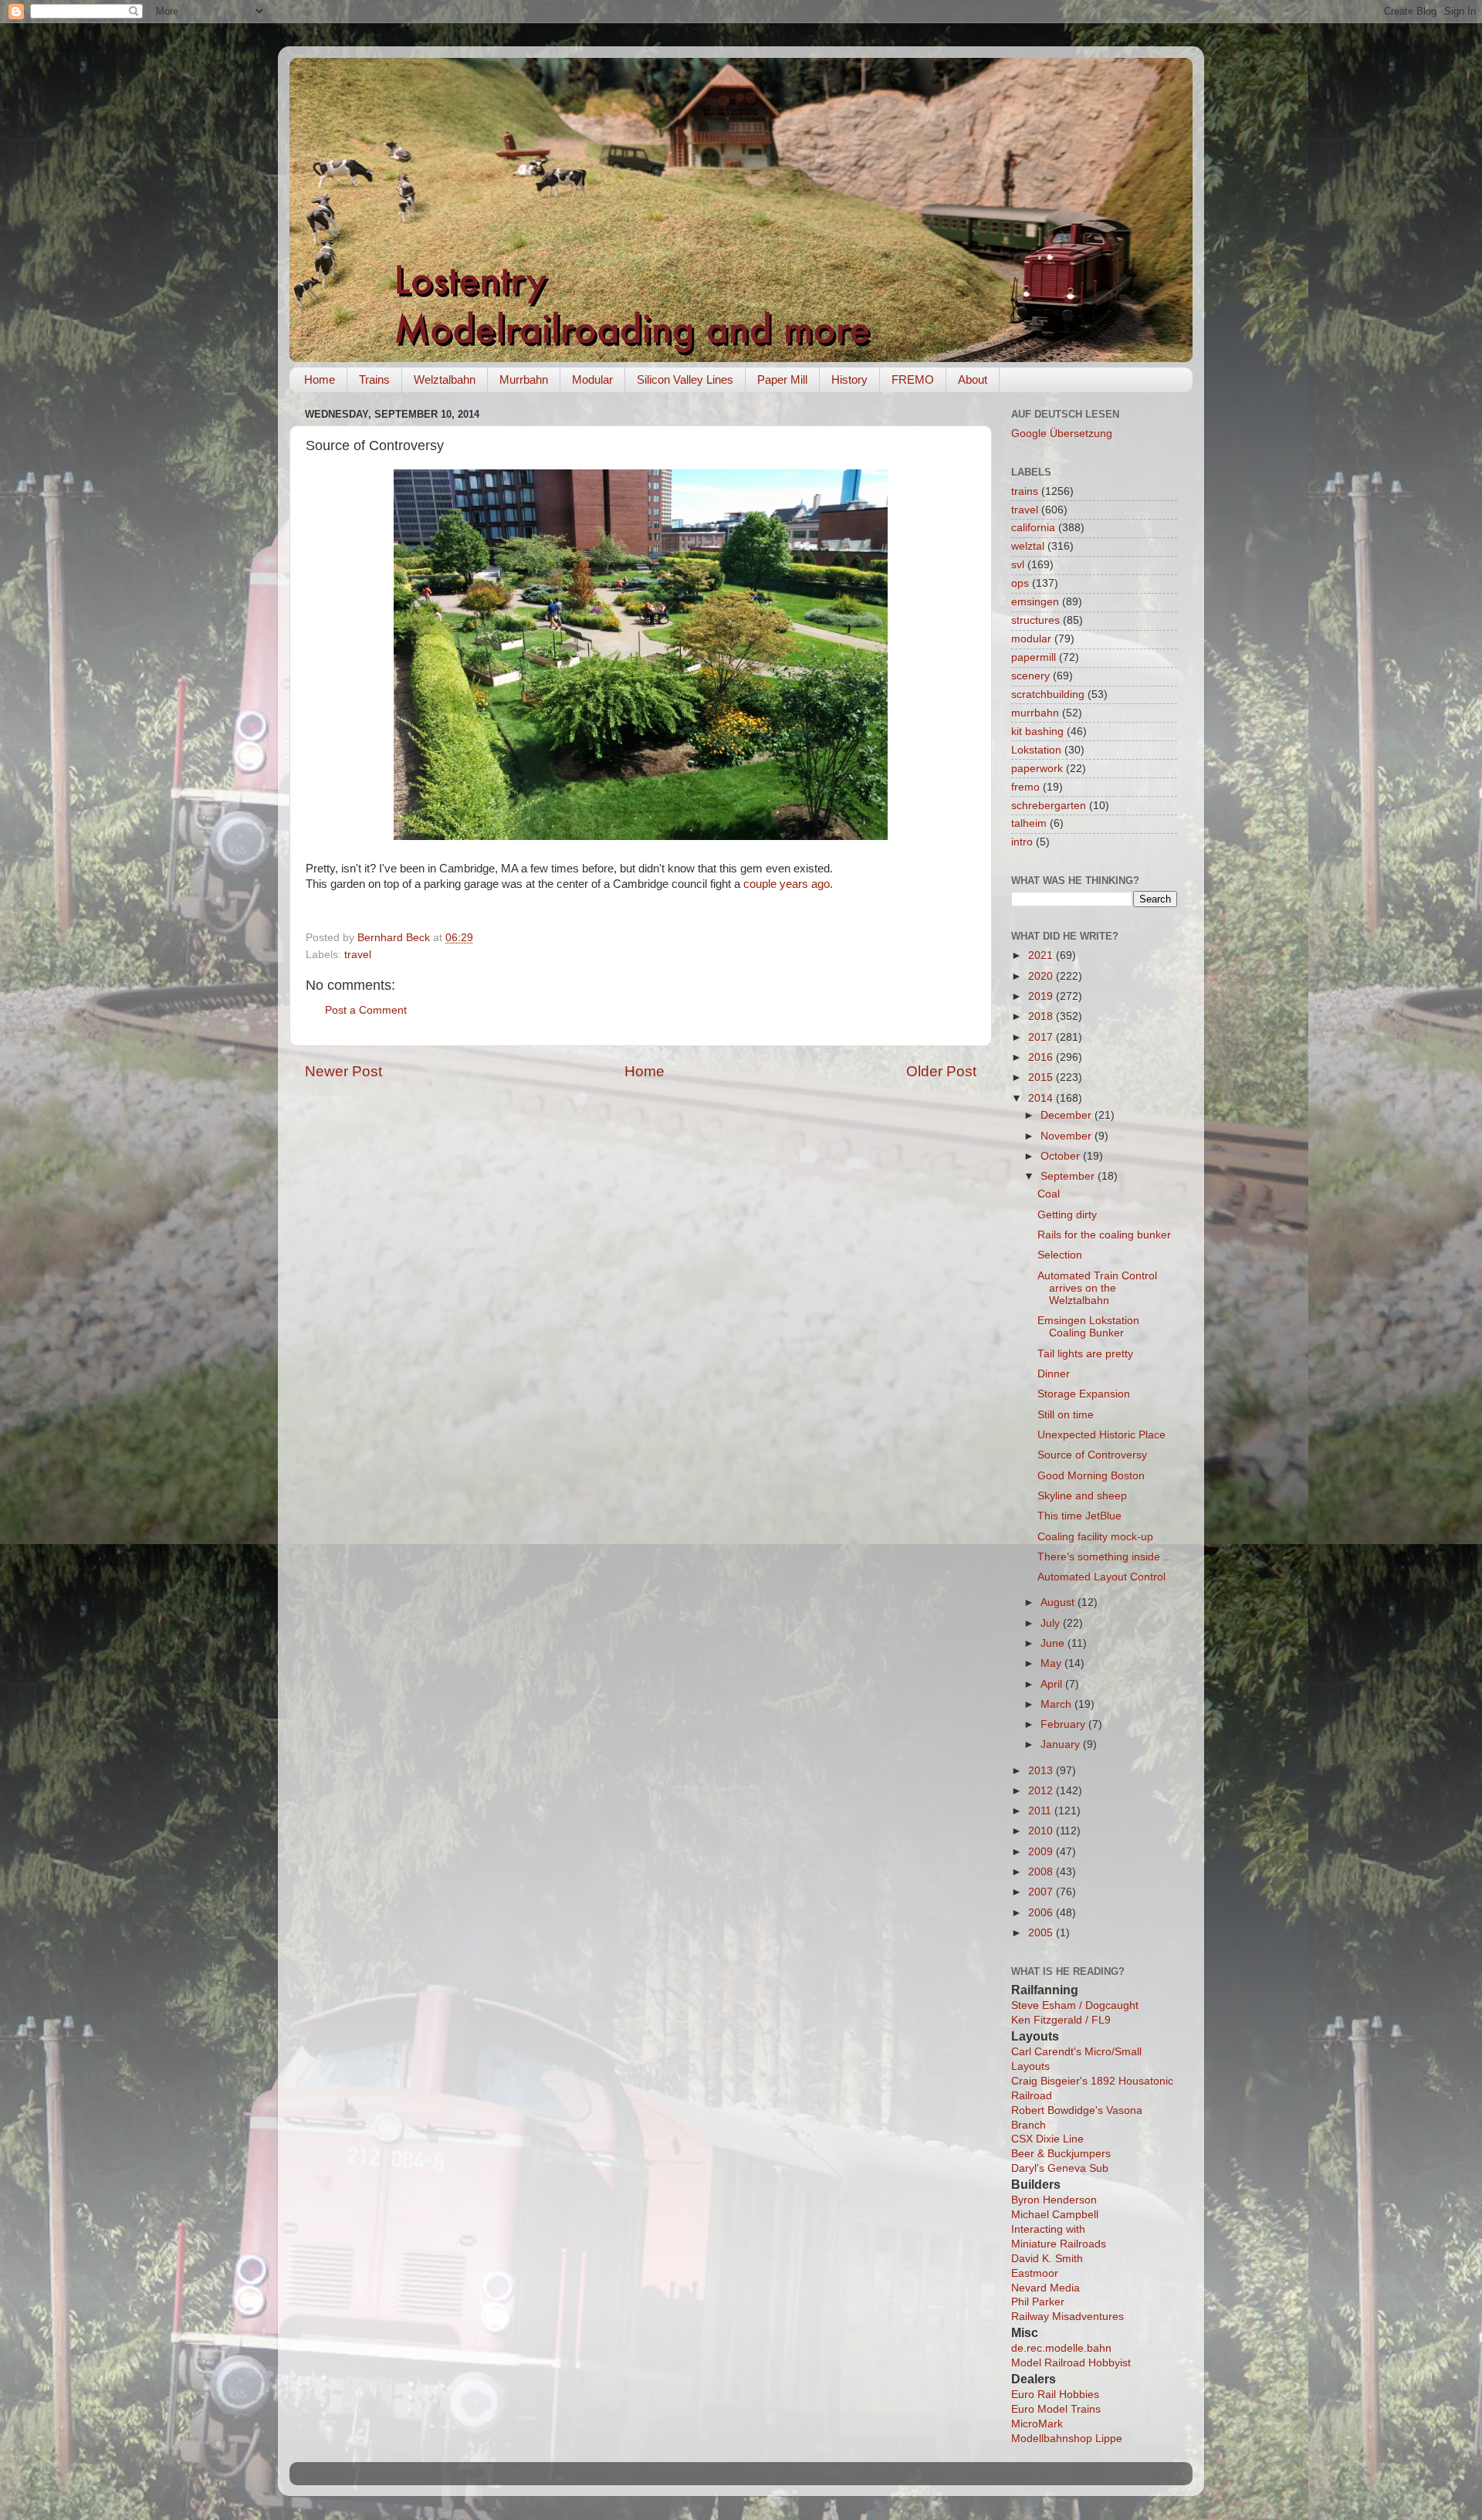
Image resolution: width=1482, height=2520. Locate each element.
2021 (1042, 955)
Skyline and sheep (1082, 1496)
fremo (1025, 787)
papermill (1034, 657)
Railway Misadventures (1068, 2317)
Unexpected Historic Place (1101, 1435)
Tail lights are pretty (1085, 1354)
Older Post (941, 1071)
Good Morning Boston (1091, 1476)
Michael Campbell (1055, 2215)
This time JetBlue (1079, 1516)
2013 (1042, 1771)
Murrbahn (524, 379)
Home (320, 379)
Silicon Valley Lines (685, 379)
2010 (1042, 1831)
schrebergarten (1049, 806)
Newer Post (343, 1071)
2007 (1042, 1892)
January (1062, 1744)
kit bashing (1037, 732)
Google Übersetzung (1062, 434)
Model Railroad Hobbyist (1071, 2363)
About (973, 379)
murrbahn (1035, 713)
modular (1031, 639)
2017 (1042, 1037)
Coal (1049, 1194)
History (849, 379)
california (1033, 528)
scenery (1030, 676)
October (1062, 1156)
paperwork (1037, 769)
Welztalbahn (445, 379)
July (1052, 1623)
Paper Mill (782, 379)
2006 (1042, 1913)
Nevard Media (1046, 2288)
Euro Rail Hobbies (1055, 2395)
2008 (1042, 1872)
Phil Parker (1038, 2302)
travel (358, 955)
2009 (1042, 1852)
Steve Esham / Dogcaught (1075, 2005)
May (1052, 1663)
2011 (1041, 1811)
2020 (1042, 976)
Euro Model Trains (1056, 2409)
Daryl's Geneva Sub (1060, 2168)
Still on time (1066, 1415)
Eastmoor (1035, 2273)
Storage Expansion (1084, 1394)
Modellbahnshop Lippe (1067, 2439)
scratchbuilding (1048, 694)
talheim (1029, 823)
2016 (1042, 1057)
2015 (1042, 1077)
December (1068, 1115)
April (1053, 1684)
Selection (1060, 1255)
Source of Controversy (1092, 1455)
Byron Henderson (1054, 2200)
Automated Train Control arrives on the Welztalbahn (1097, 1288)
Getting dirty (1067, 1215)
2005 (1042, 1933)
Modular (592, 379)
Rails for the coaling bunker (1104, 1235)
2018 (1042, 1016)
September (1069, 1176)
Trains (374, 379)
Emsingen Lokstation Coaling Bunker (1088, 1327)
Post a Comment (366, 1010)
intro (1022, 842)
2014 (1042, 1098)
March (1057, 1704)
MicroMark (1037, 2424)
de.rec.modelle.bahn (1061, 2348)
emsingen (1035, 602)
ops (1020, 583)
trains (1025, 491)
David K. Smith (1047, 2259)
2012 (1042, 1791)
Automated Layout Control (1101, 1577)
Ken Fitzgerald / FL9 (1061, 2020)
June (1054, 1643)
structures (1035, 620)
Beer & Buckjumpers (1061, 2154)
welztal (1028, 546)
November (1068, 1136)
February (1064, 1724)
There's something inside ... (1105, 1557)
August (1059, 1602)
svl (1018, 565)
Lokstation (1036, 750)
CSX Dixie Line (1047, 2139)
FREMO (913, 379)
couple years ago (787, 884)
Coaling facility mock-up (1095, 1537)
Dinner (1054, 1374)
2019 (1042, 996)
